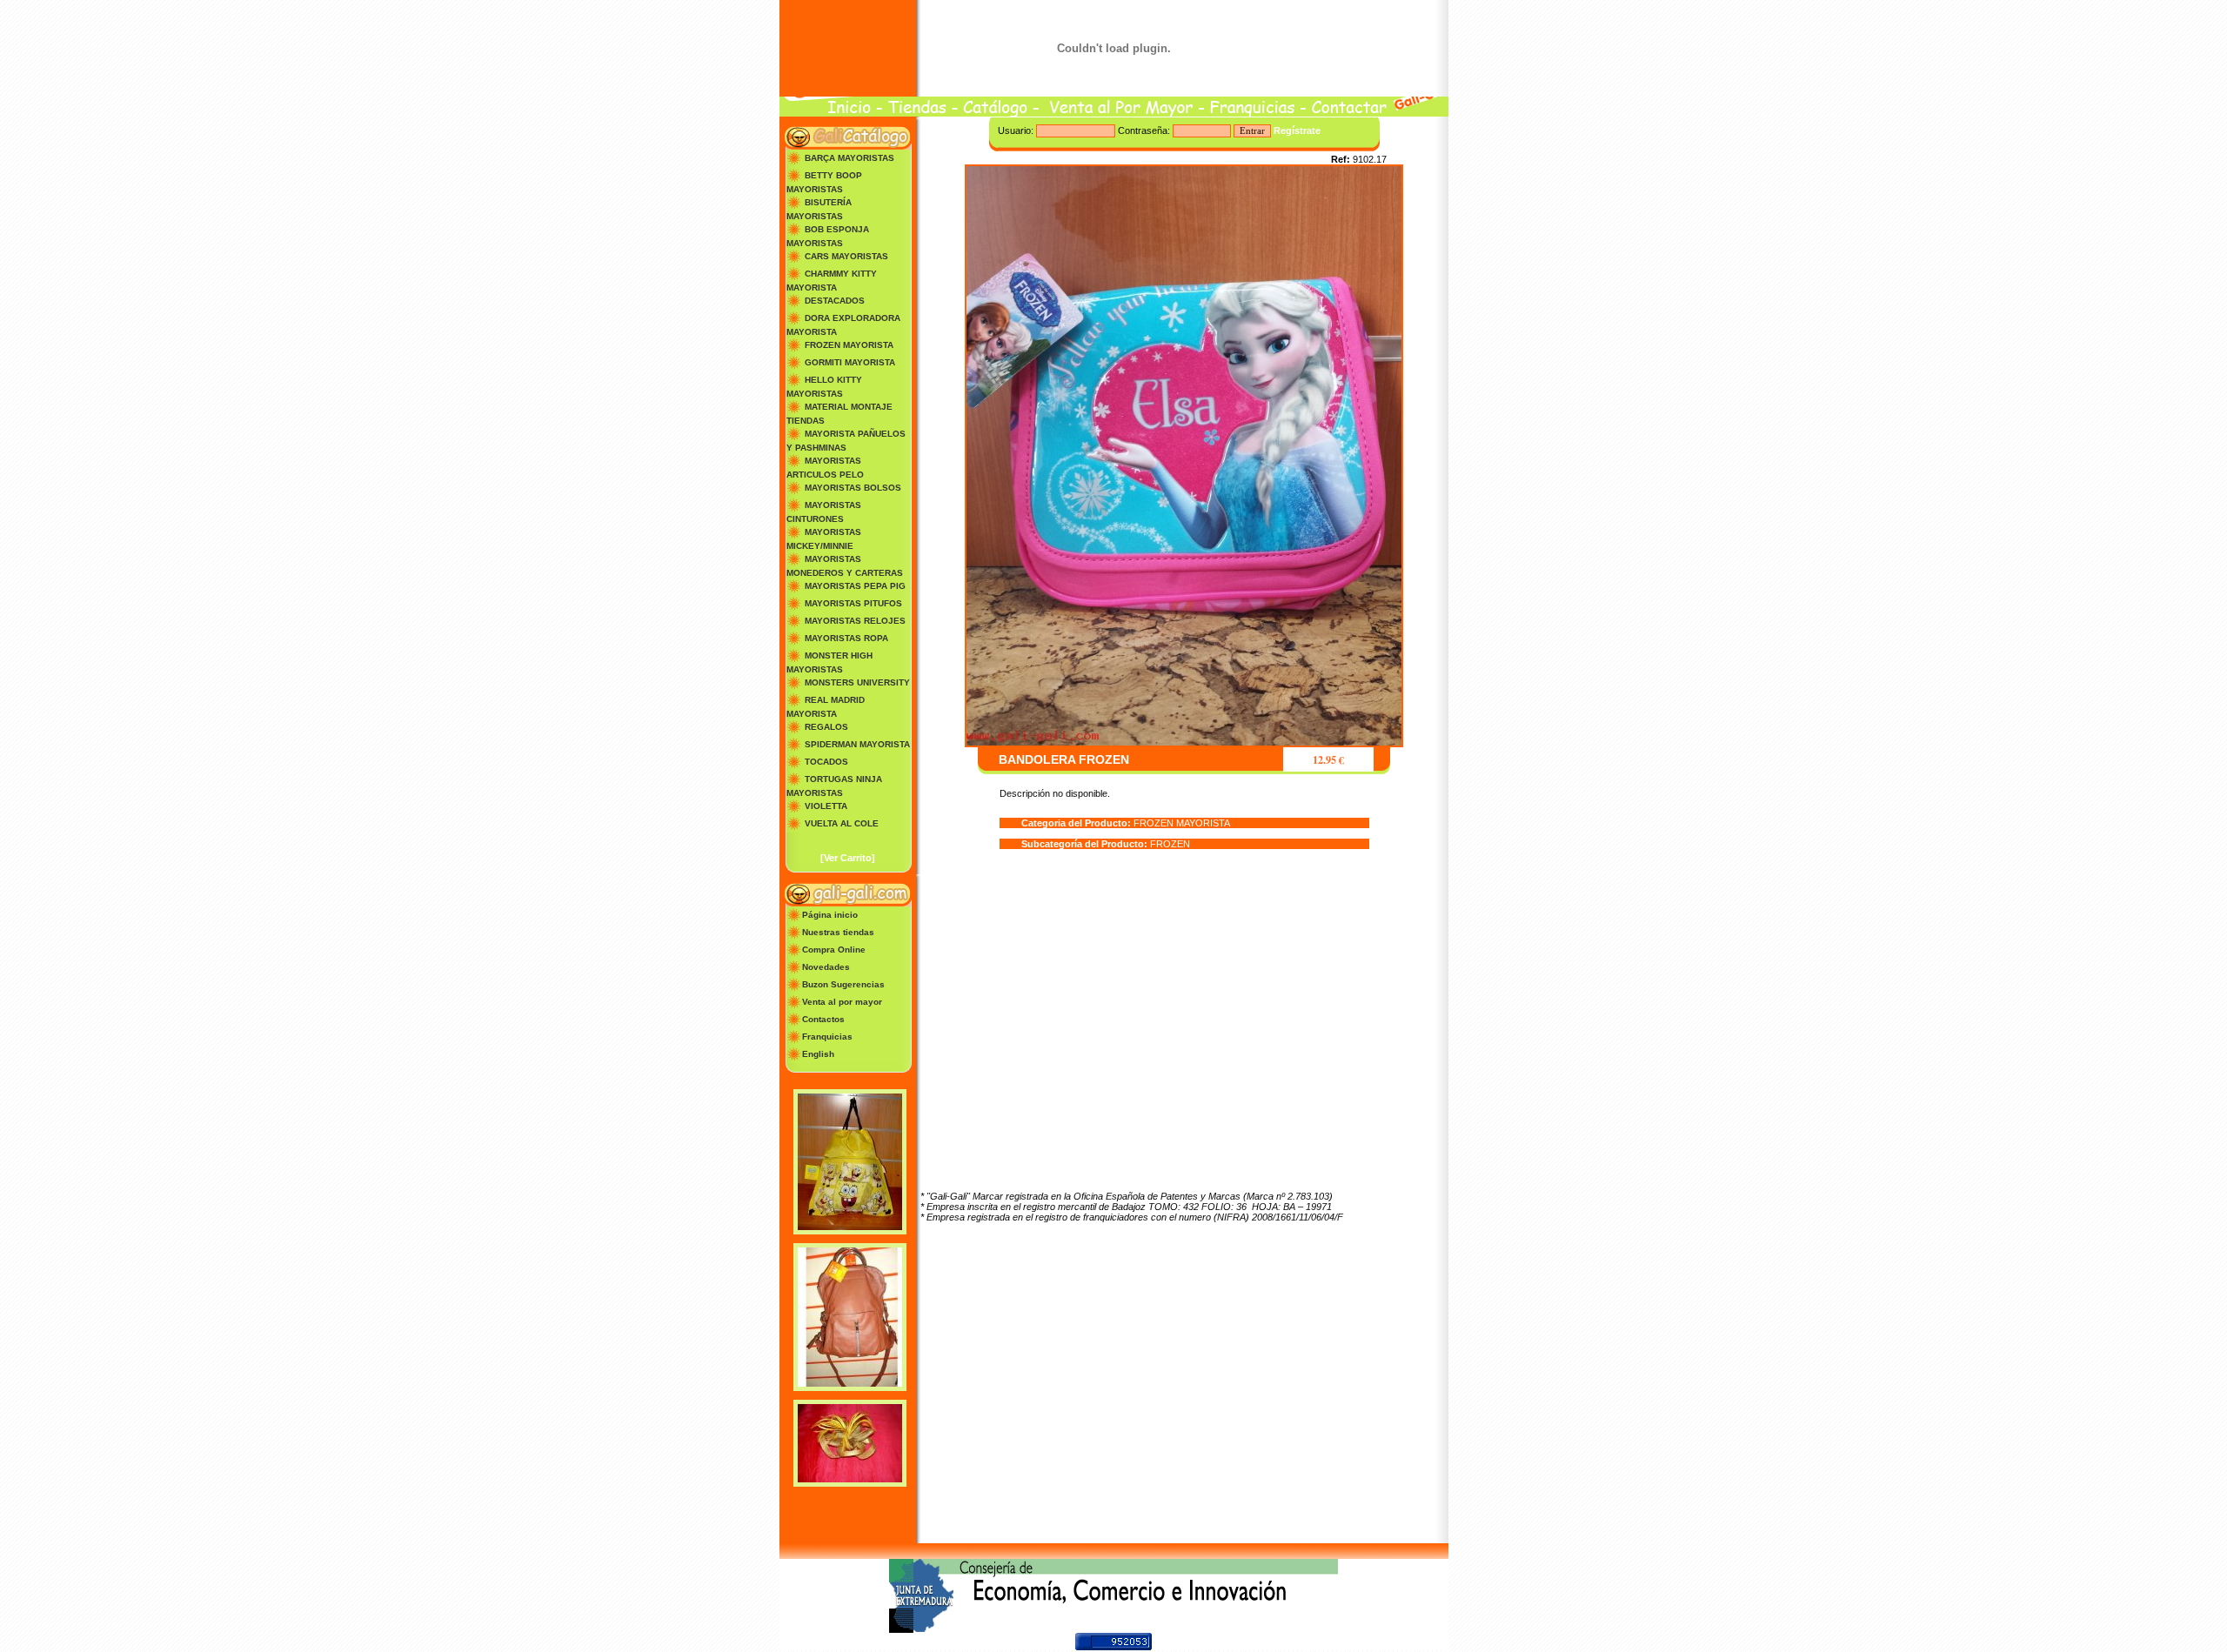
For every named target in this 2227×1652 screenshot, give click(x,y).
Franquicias (827, 1037)
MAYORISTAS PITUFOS (853, 603)
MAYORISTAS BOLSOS (853, 488)
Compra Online (834, 950)
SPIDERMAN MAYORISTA (857, 744)
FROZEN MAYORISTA (849, 345)
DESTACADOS (835, 301)
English (818, 1054)
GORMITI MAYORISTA (850, 362)
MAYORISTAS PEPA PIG (855, 586)
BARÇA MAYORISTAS (849, 158)
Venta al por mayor (842, 1002)
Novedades (826, 967)
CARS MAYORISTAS (846, 256)
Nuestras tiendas (838, 932)
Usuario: (1017, 130)
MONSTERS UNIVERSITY (857, 682)
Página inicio (830, 915)
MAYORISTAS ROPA (846, 638)
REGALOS (826, 727)
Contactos (823, 1019)
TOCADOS (826, 762)
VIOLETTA (826, 806)
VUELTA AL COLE (842, 823)
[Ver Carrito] (848, 858)
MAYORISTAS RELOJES (855, 621)
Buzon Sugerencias (843, 984)
